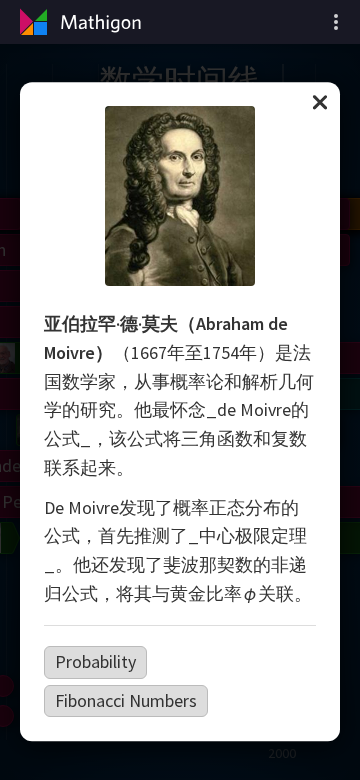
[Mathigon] (78, 22)
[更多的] (336, 22)
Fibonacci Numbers (126, 700)
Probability (95, 661)
